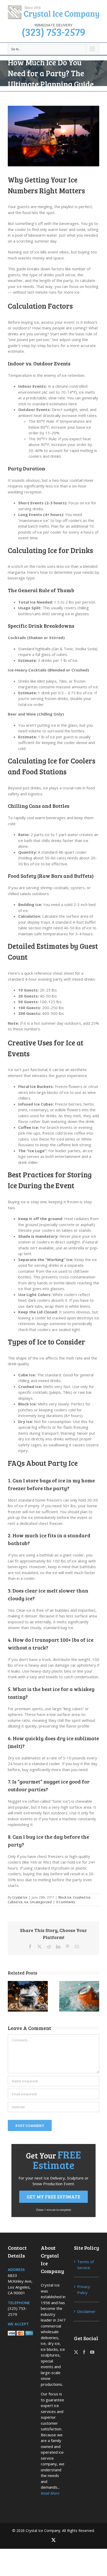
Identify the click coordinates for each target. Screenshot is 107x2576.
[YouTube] (92, 2352)
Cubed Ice (15, 1902)
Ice (26, 1902)
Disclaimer (86, 2311)
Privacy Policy (84, 2290)
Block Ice (65, 1897)
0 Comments (65, 1902)
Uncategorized (41, 1902)
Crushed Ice (82, 1897)
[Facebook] (84, 2352)
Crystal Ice (20, 1897)
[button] (12, 1996)
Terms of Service (85, 2265)
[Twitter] (76, 2352)
